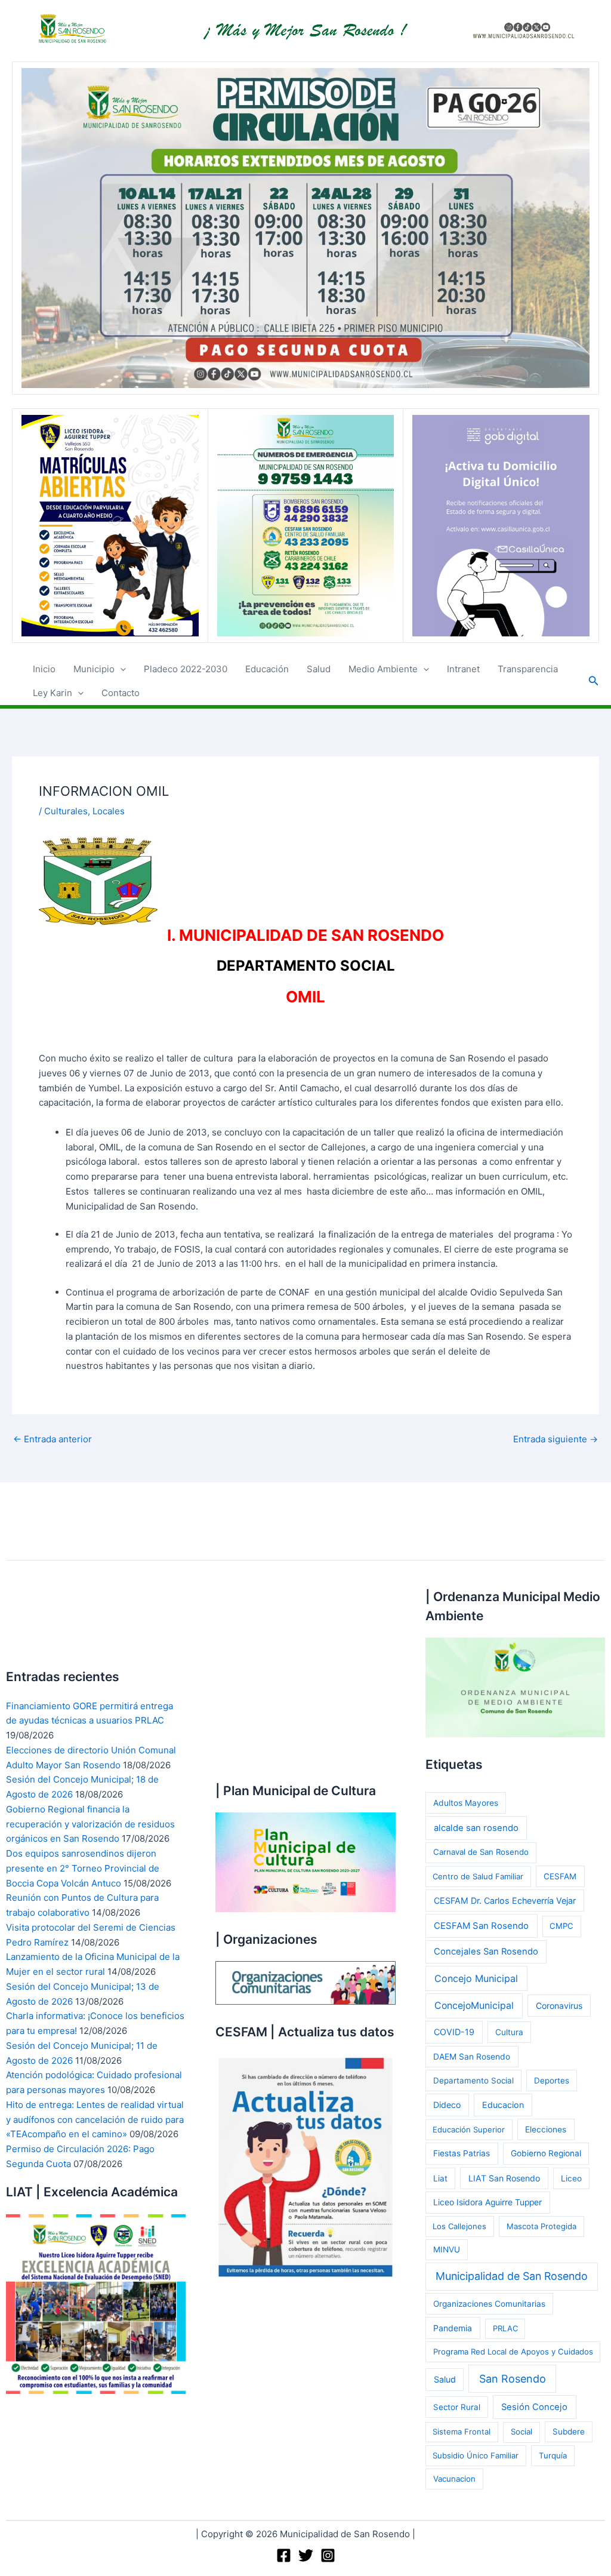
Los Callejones (459, 2226)
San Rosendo (513, 2379)
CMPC (561, 1926)
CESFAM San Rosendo (481, 1926)
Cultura (509, 2032)
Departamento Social (473, 2081)
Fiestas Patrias (462, 2153)
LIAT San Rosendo (504, 2178)
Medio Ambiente (383, 669)
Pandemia (453, 2328)
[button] (120, 669)
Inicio (44, 669)
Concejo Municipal (476, 1978)
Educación (267, 669)
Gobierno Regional (546, 2153)
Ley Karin (53, 693)
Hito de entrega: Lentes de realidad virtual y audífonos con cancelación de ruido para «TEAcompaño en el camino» (95, 2120)
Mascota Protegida (541, 2226)
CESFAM (560, 1876)
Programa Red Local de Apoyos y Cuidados (513, 2352)
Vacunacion (454, 2479)
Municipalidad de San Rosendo (512, 2276)
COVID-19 (454, 2032)
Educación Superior (469, 2129)
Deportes (552, 2081)
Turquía (553, 2455)
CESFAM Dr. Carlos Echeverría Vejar (505, 1901)
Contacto (121, 693)
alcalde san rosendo (476, 1828)
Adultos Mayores (466, 1803)
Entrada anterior (53, 1439)
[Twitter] (306, 2555)
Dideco (447, 2105)
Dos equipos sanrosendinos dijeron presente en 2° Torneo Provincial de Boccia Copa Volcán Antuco (83, 1868)
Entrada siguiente (556, 1439)
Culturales (66, 811)
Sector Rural (457, 2407)
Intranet (463, 669)
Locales (109, 811)
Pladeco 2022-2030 (186, 669)
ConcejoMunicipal (474, 2006)
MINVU (447, 2249)
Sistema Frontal (462, 2432)
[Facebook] (284, 2555)
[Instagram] (328, 2555)
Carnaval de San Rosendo (481, 1852)
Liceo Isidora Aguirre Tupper (487, 2202)
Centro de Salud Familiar (478, 1876)
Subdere (569, 2432)
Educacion (503, 2105)
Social (521, 2432)
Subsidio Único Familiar (476, 2455)
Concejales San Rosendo (486, 1952)
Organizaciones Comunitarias (489, 2304)
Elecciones (546, 2129)
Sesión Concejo (534, 2407)
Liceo (571, 2178)
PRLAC (505, 2328)
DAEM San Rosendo (472, 2057)
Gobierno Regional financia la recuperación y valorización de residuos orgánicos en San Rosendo (90, 1824)
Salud (319, 669)
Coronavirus (559, 2006)
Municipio (94, 669)
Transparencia (528, 669)
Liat (440, 2178)
